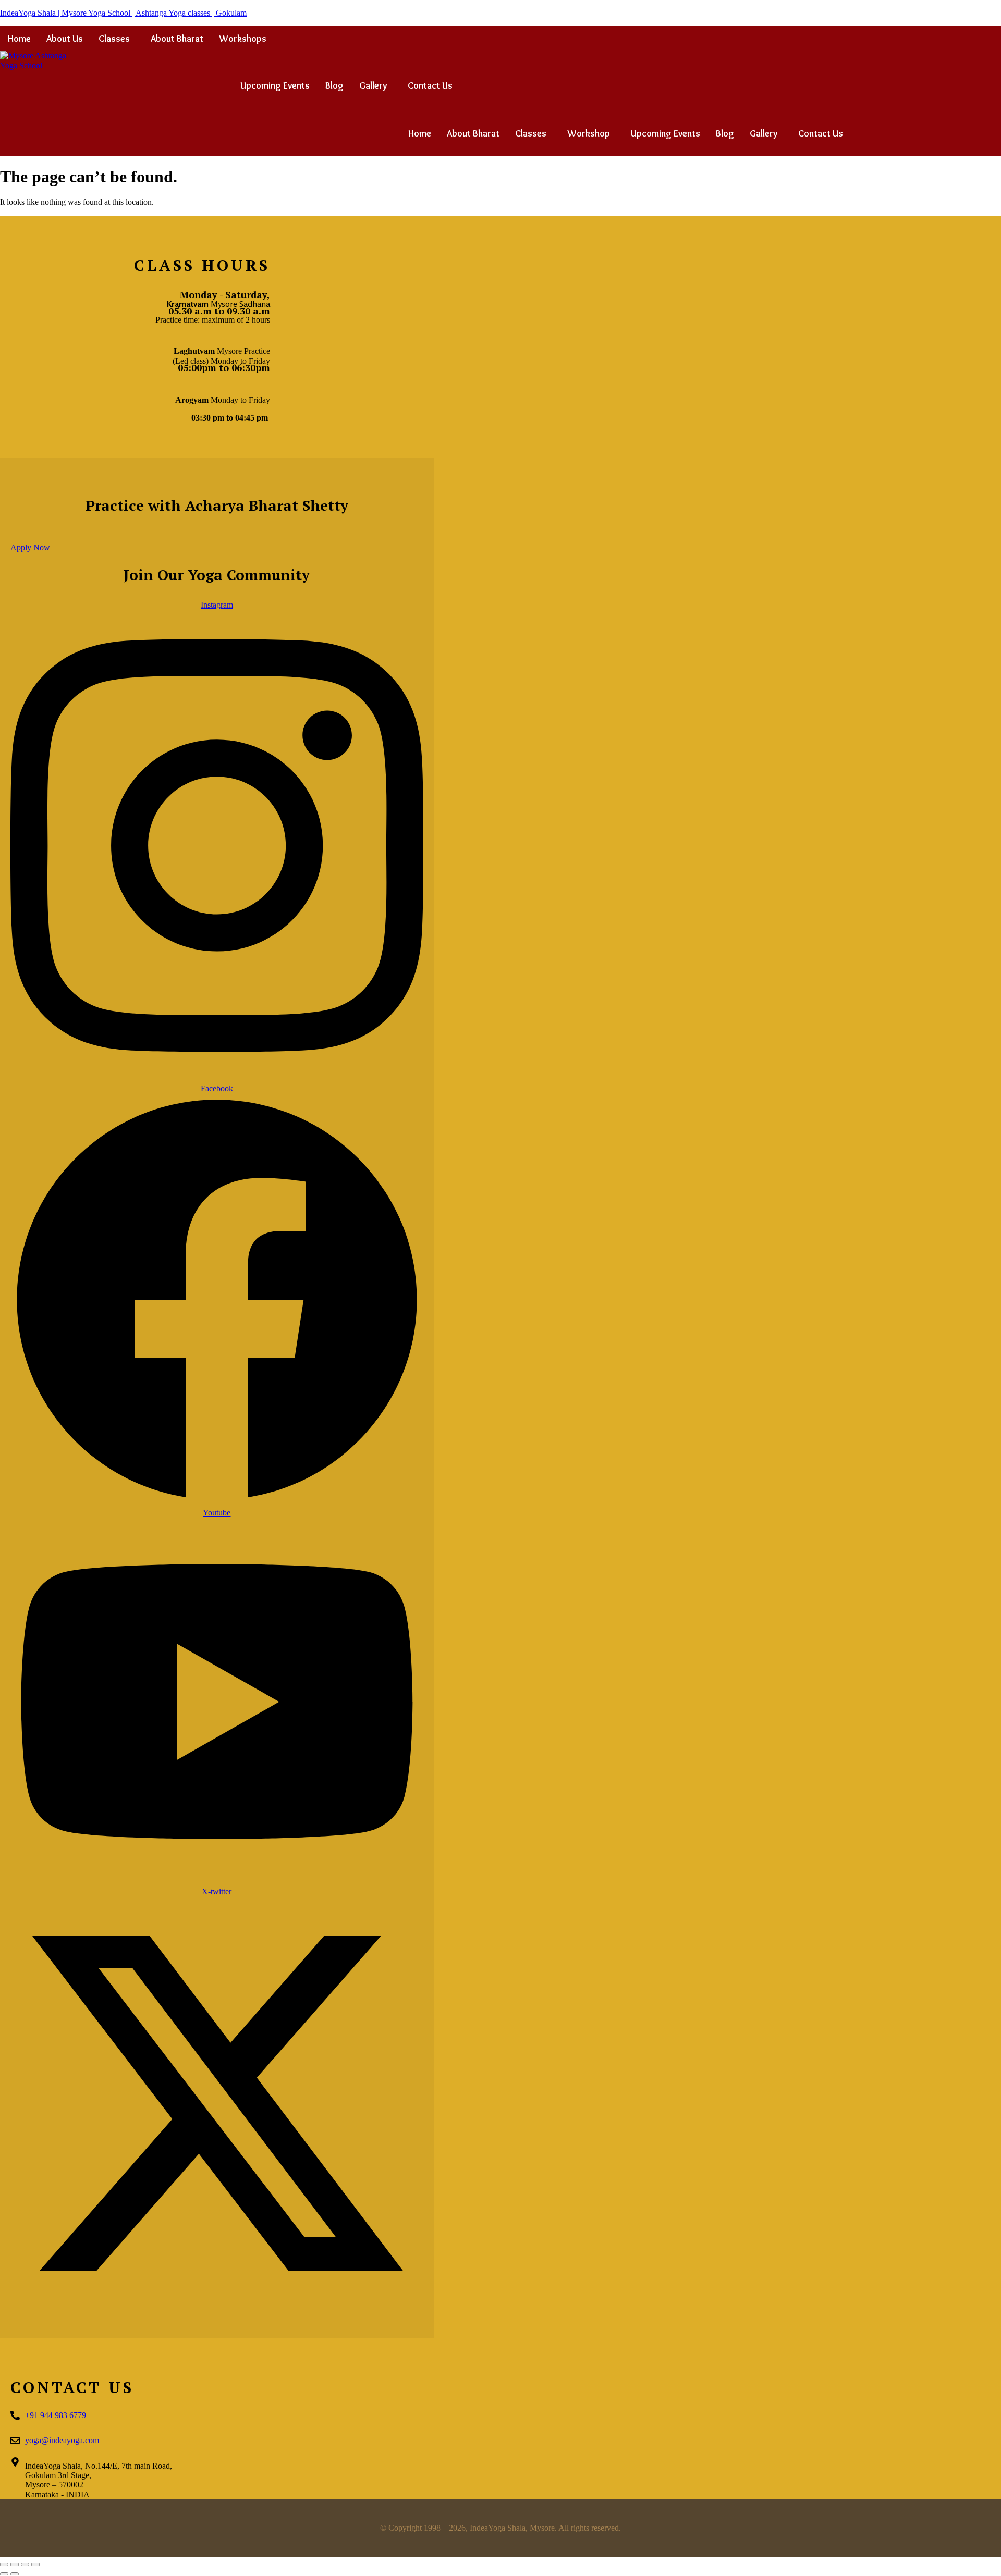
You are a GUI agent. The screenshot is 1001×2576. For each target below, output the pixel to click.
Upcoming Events (275, 85)
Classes (114, 39)
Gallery (373, 85)
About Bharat (177, 39)
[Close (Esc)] (35, 2565)
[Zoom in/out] (4, 2565)
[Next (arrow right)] (15, 2574)
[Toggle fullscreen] (15, 2565)
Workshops (243, 39)
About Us (65, 39)
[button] (117, 39)
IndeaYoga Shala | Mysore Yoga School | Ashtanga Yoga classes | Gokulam (123, 13)
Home (19, 39)
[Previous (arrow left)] (4, 2574)
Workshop (589, 133)
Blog (334, 85)
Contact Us (430, 85)
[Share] (25, 2565)
